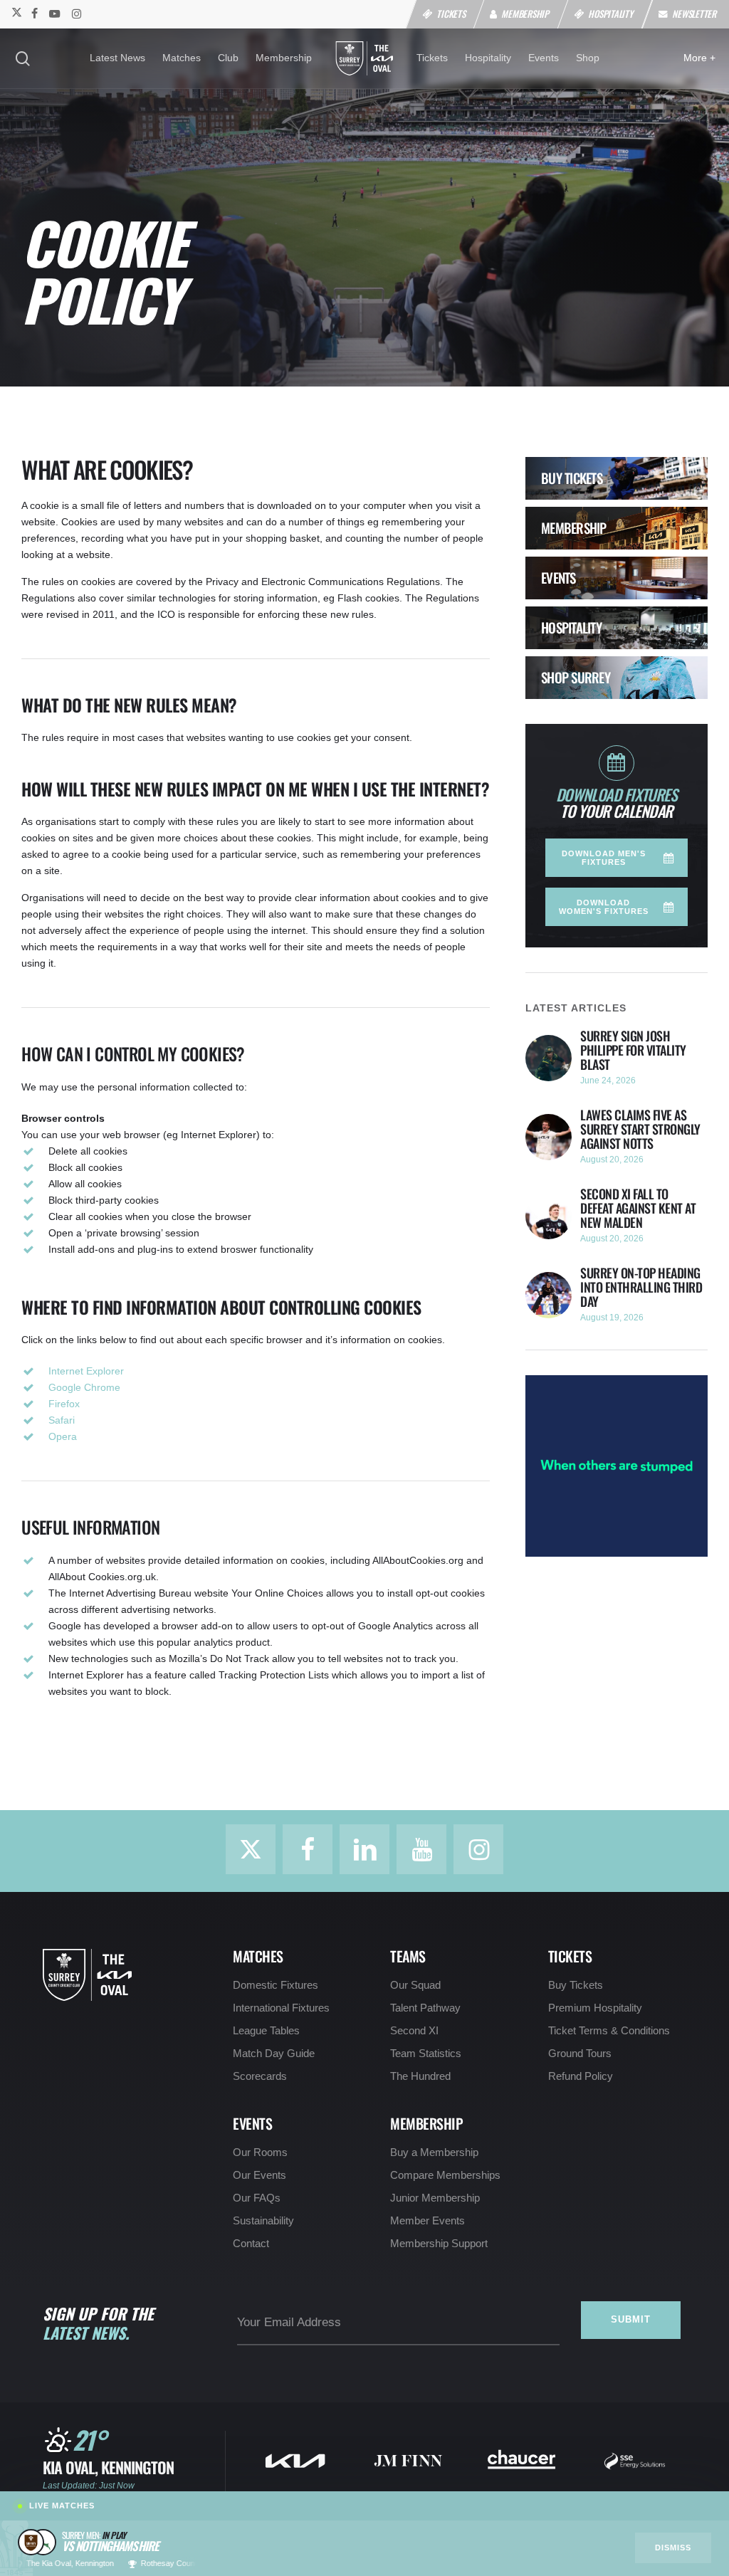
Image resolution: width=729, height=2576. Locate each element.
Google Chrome (84, 1387)
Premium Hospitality (595, 2008)
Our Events (259, 2175)
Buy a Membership (434, 2152)
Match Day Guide (274, 2054)
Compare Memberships (445, 2175)
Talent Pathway (425, 2008)
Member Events (428, 2221)
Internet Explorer (86, 1371)
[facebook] (35, 13)
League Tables (266, 2031)
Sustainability (263, 2221)
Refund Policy (581, 2076)
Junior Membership (435, 2198)
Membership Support (439, 2244)
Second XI (414, 2031)
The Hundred (420, 2076)
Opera (63, 1436)
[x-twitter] (16, 13)
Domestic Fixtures (276, 1985)
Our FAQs (257, 2198)
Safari (62, 1420)
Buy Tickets (576, 1985)
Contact (251, 2244)
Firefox (64, 1404)
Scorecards (260, 2076)
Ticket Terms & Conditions (609, 2031)
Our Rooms (260, 2152)
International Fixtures (281, 2008)
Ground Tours (580, 2054)
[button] (616, 858)
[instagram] (77, 13)
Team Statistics (426, 2054)
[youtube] (55, 13)
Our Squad (415, 1985)
